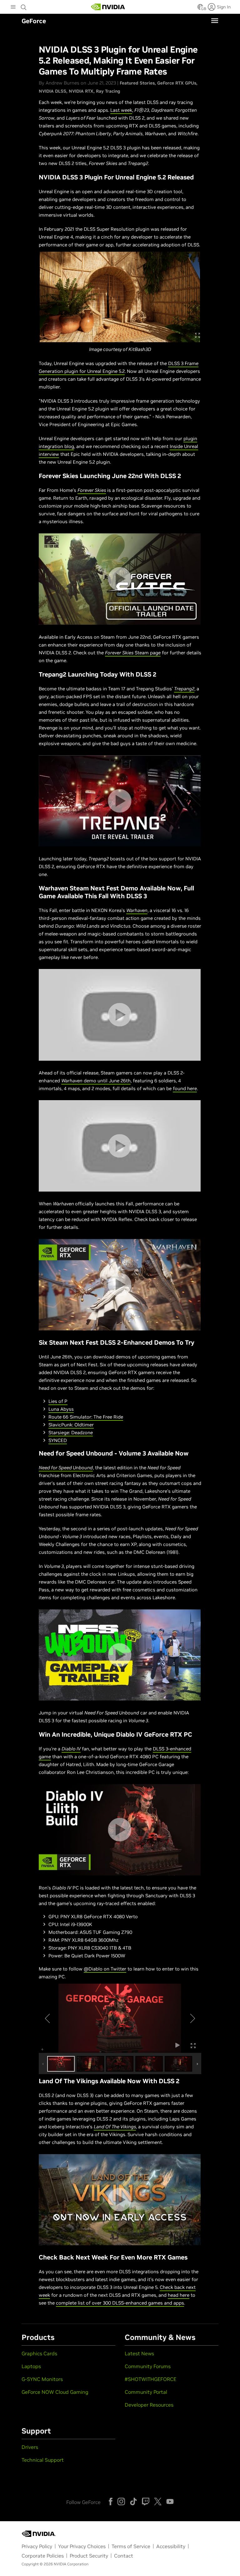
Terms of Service (131, 2546)
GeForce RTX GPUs (177, 83)
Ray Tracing (108, 91)
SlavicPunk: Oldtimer (71, 1425)
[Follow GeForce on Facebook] (111, 2501)
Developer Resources (149, 2405)
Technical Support (43, 2460)
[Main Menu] (13, 8)
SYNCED (58, 1440)
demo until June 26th (96, 1081)
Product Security (89, 2556)
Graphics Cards (39, 2353)
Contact (124, 2556)
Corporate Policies (43, 2556)
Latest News (139, 2353)
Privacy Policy (37, 2546)
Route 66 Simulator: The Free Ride (86, 1417)
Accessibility (171, 2546)
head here (179, 2295)
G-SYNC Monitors (42, 2379)
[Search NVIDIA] (24, 6)
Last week (121, 110)
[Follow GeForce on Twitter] (158, 2501)
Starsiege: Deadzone (71, 1432)
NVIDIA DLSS (52, 91)
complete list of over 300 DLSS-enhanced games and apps (120, 2303)
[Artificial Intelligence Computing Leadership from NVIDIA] (108, 7)
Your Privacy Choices (82, 2546)
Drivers (30, 2447)
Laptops (31, 2366)
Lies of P (58, 1401)
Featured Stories (137, 83)
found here (185, 1088)
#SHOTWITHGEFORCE (150, 2379)
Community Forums (148, 2366)
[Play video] (120, 579)
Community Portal (146, 2392)
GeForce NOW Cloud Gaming (55, 2392)
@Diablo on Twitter (105, 1969)
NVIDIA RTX (81, 91)
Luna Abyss (61, 1409)
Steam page (133, 653)
